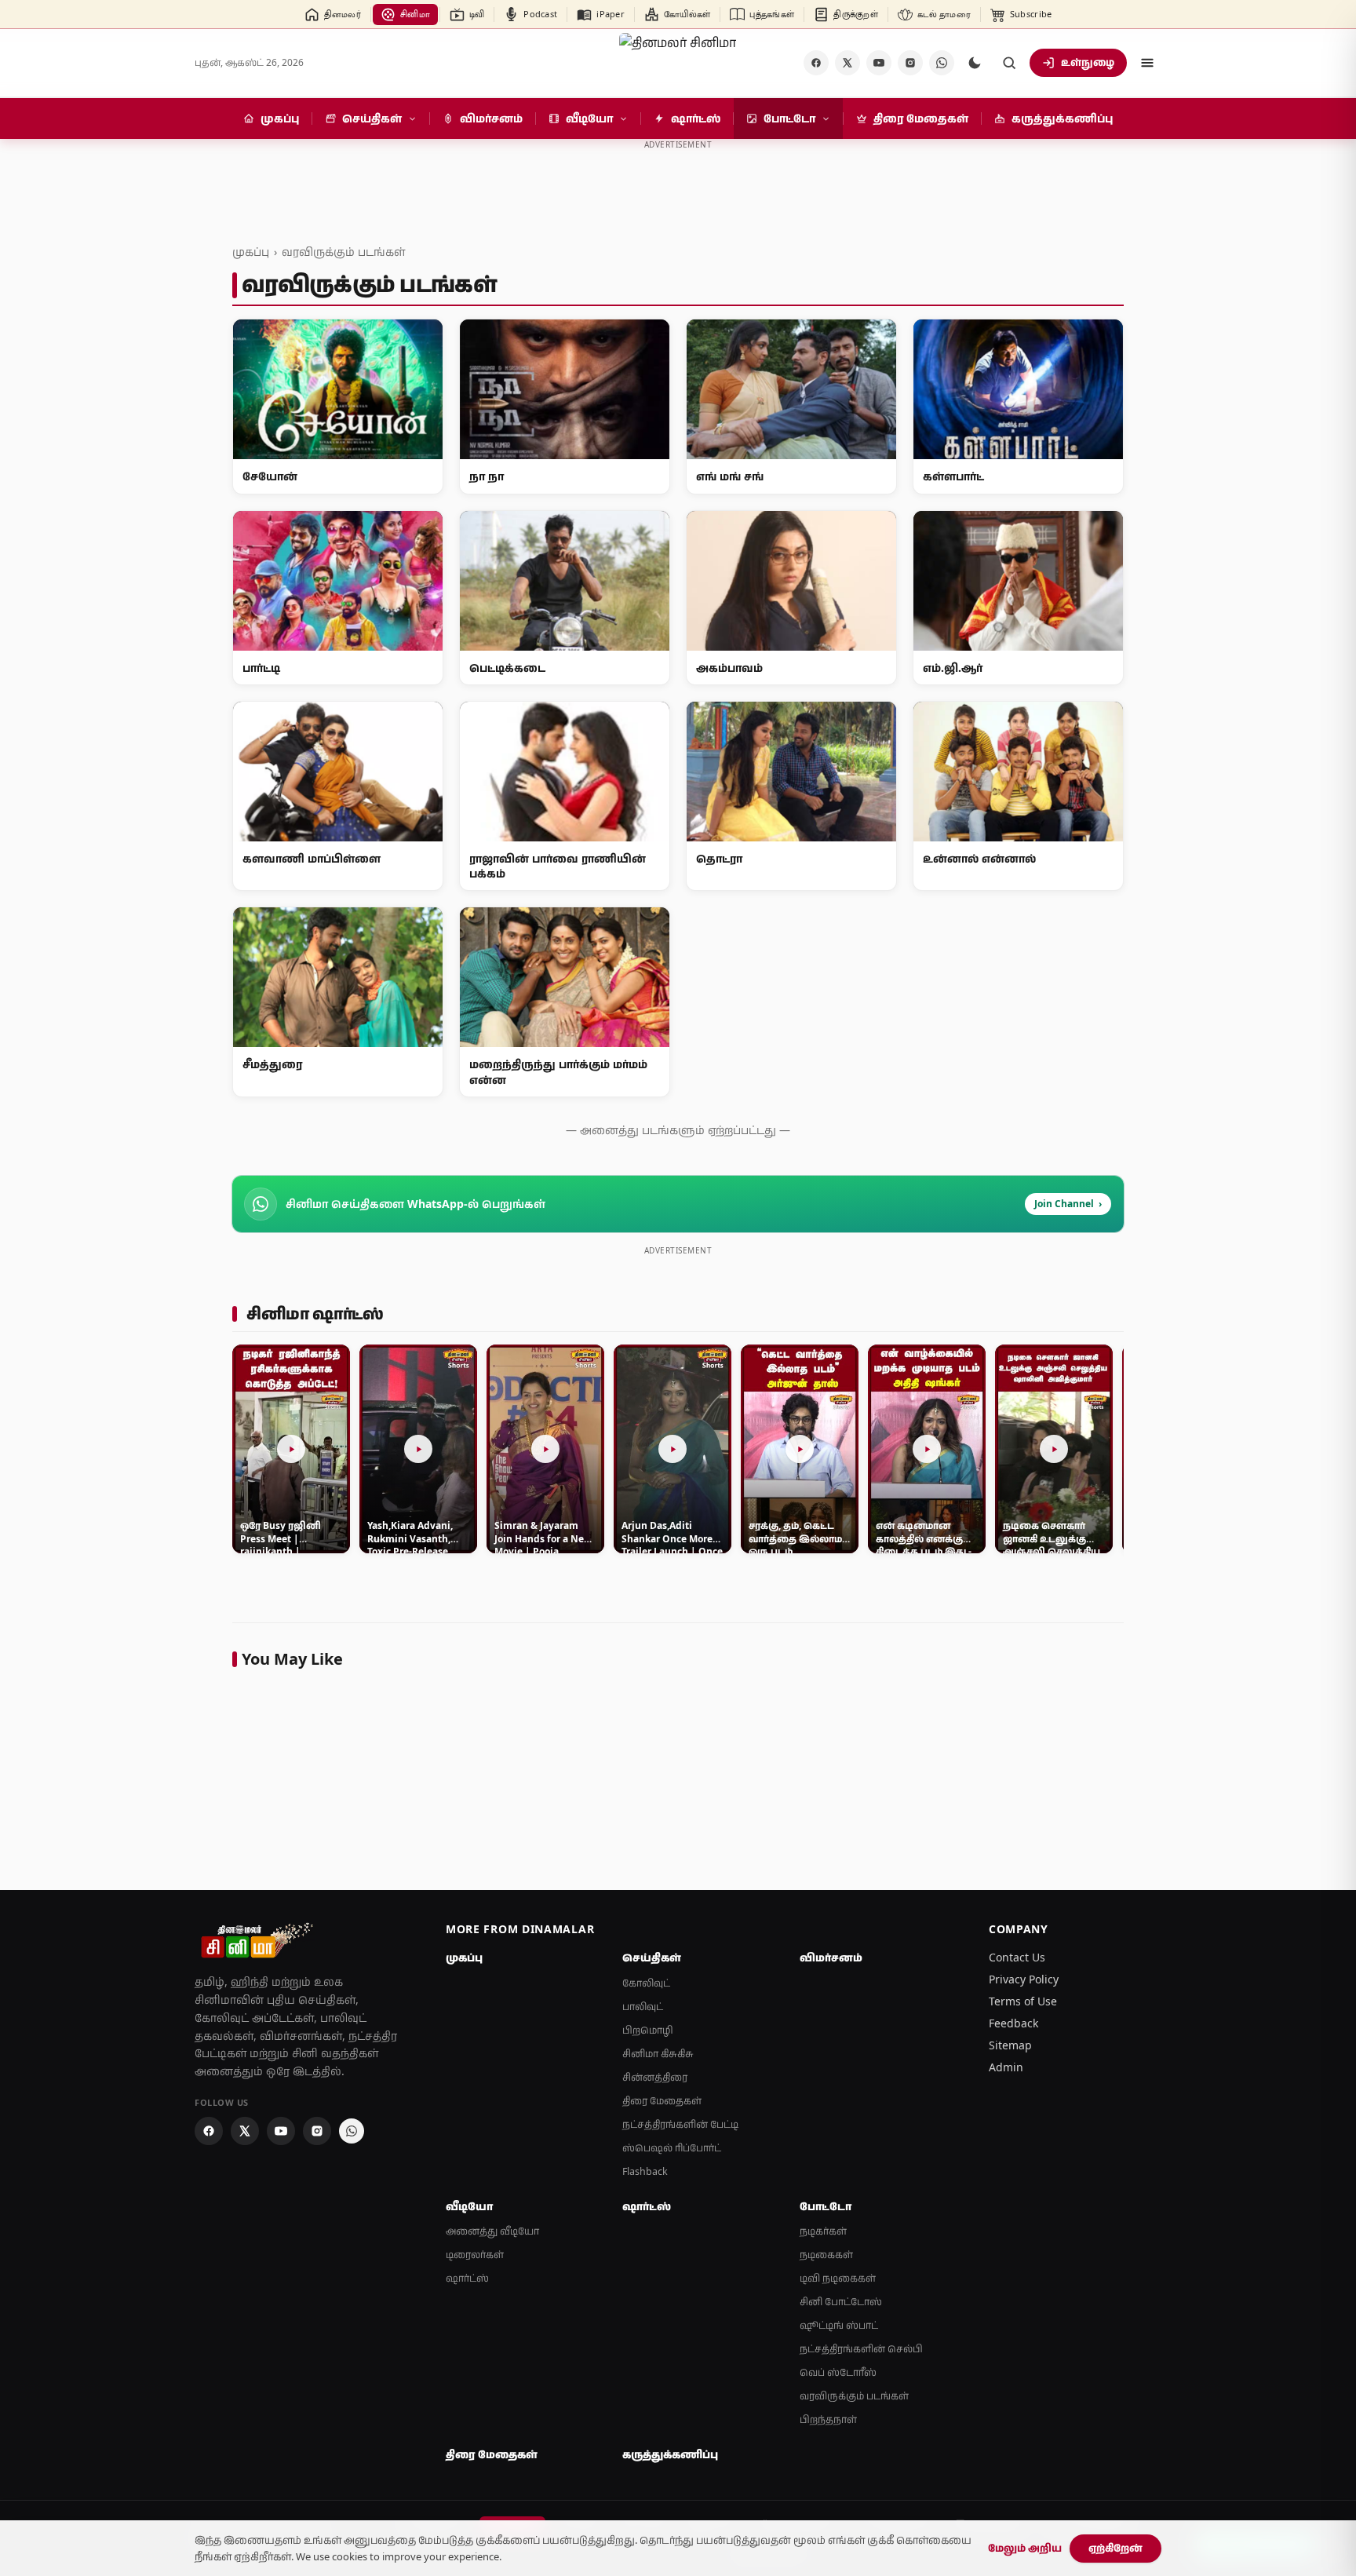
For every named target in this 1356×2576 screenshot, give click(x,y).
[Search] (1009, 63)
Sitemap (1010, 2045)
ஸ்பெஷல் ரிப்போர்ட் (672, 2148)
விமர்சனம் (831, 1958)
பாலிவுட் (643, 2007)
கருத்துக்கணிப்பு (670, 2454)
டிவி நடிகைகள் (838, 2278)
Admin (1006, 2067)
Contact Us (1017, 1957)
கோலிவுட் (646, 1983)
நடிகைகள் (826, 2255)
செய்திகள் (652, 1958)
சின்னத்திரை (655, 2077)
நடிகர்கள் (823, 2231)
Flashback (645, 2171)
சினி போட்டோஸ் (841, 2302)
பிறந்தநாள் (828, 2419)
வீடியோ (469, 2206)
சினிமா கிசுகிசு (658, 2054)
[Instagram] (910, 63)
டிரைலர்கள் (475, 2255)
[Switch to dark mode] (975, 63)
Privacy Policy (1024, 1979)
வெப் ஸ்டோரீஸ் (838, 2372)
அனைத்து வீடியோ (492, 2231)
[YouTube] (879, 63)
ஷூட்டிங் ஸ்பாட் (839, 2325)
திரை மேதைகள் (662, 2101)
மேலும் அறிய (1025, 2548)
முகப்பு (251, 252)
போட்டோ (826, 2206)
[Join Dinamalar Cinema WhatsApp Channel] (942, 63)
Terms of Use (1023, 2001)
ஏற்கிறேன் (1115, 2548)
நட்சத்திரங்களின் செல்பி (861, 2349)
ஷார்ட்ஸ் (467, 2278)
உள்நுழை (1088, 62)
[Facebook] (816, 63)
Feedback (1013, 2023)
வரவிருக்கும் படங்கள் (343, 252)
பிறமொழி (648, 2030)
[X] (847, 63)
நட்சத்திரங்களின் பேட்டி (680, 2124)
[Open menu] (1147, 63)
